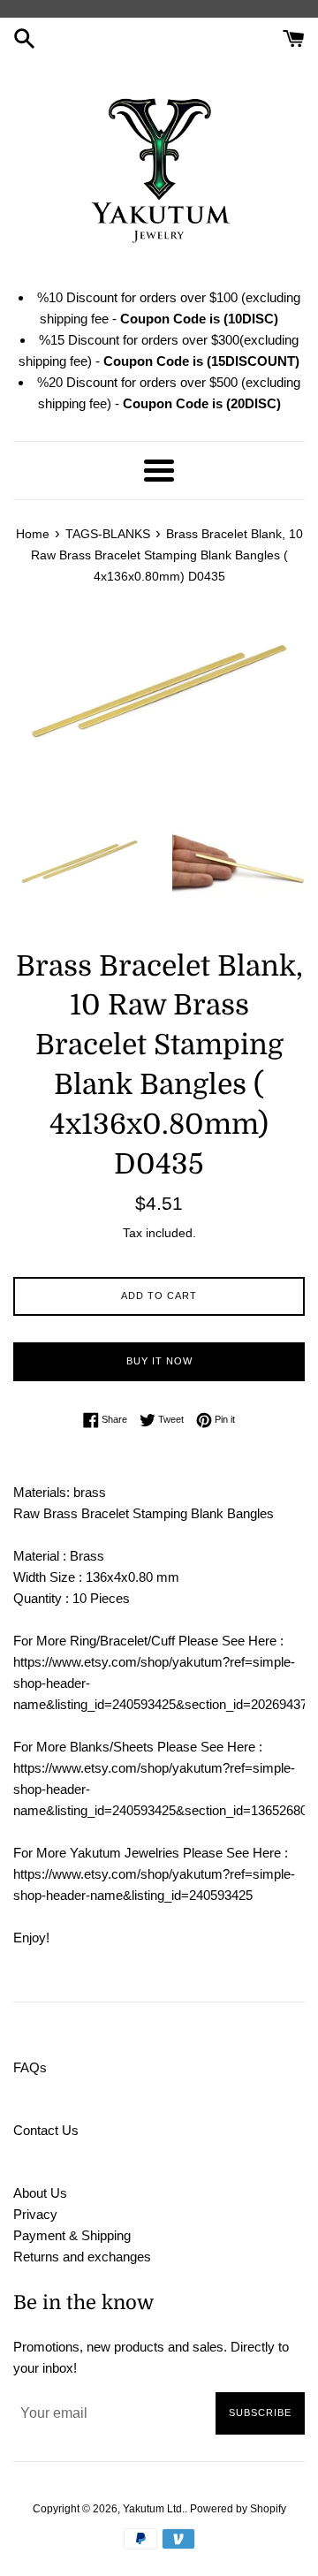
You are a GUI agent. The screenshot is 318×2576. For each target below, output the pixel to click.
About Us (40, 2193)
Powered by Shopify (238, 2509)
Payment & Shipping (72, 2235)
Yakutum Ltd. (154, 2509)
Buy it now (159, 1361)
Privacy (35, 2214)
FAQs (30, 2067)
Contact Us (46, 2130)
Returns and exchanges (82, 2257)
